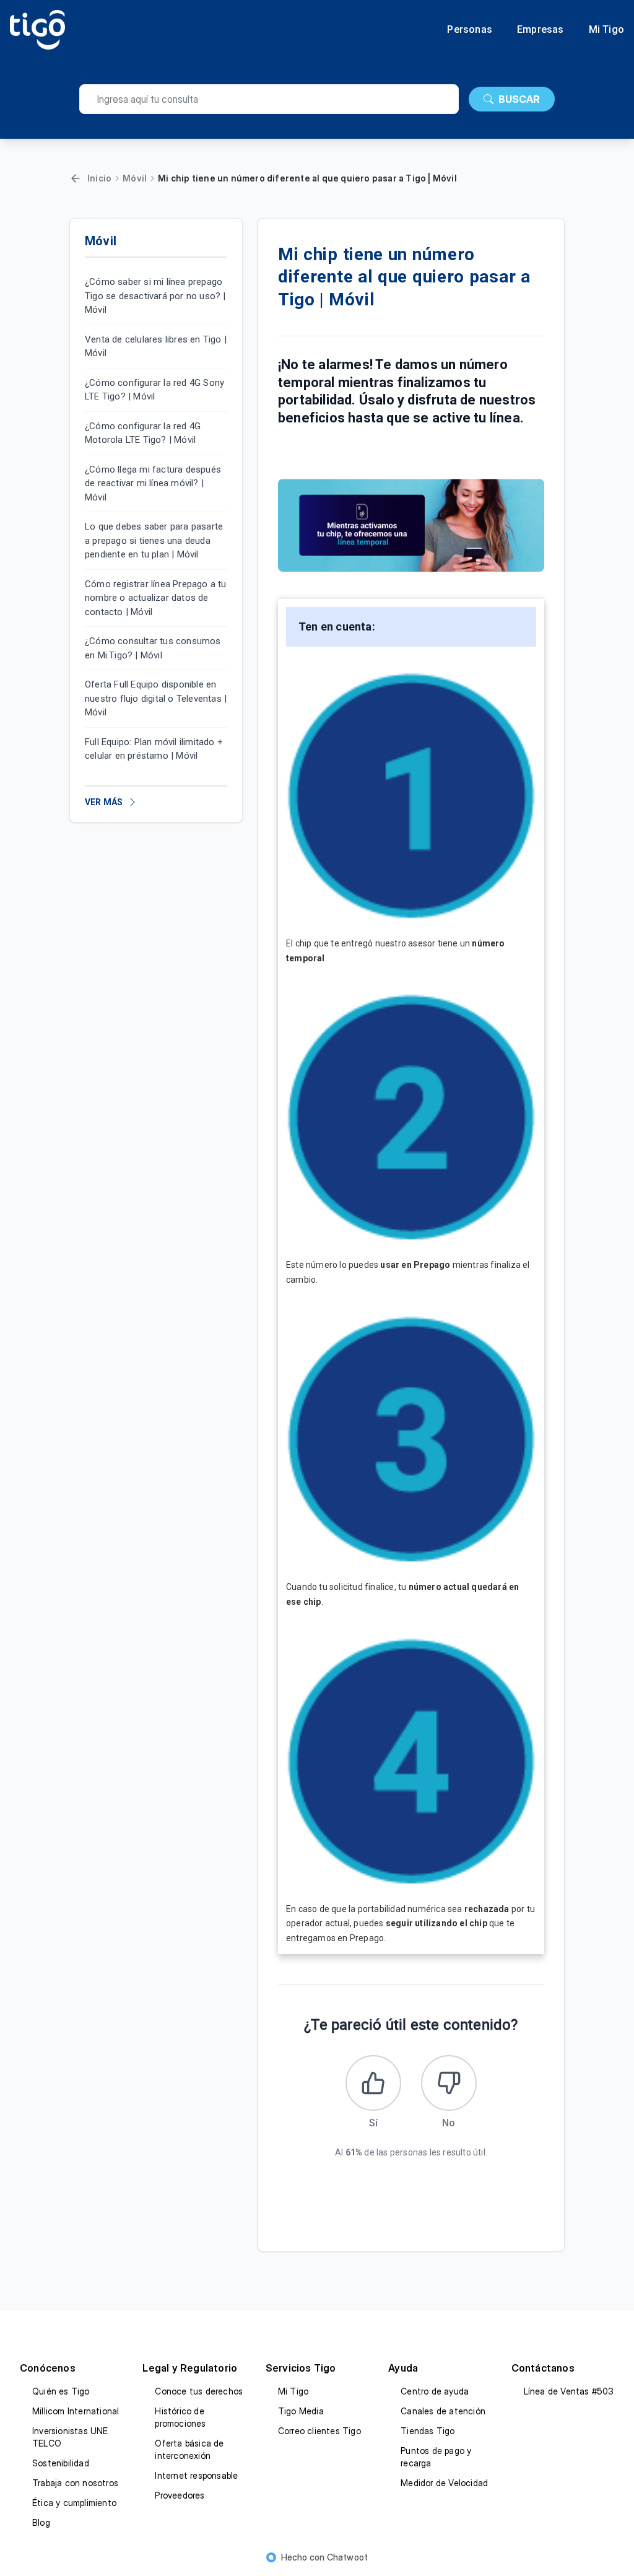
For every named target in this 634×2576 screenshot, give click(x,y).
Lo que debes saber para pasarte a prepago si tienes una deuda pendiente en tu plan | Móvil (154, 540)
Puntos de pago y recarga (436, 2457)
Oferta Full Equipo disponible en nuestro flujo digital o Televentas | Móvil (156, 698)
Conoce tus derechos (199, 2391)
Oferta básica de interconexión (189, 2449)
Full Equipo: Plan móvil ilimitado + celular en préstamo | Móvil (154, 749)
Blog (41, 2522)
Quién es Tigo (61, 2391)
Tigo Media (301, 2411)
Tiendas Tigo (428, 2431)
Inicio (99, 178)
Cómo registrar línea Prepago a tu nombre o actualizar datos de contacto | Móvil (156, 598)
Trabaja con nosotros (75, 2483)
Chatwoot (348, 2557)
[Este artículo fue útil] (373, 2083)
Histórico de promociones (180, 2417)
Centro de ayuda (435, 2391)
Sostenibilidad (61, 2463)
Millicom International (76, 2411)
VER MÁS (104, 802)
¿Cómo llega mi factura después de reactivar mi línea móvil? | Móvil (153, 483)
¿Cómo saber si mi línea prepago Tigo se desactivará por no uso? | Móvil (155, 296)
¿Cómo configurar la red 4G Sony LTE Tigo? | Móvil (154, 390)
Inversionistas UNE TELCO (70, 2437)
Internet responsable (196, 2475)
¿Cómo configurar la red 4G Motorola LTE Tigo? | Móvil (143, 433)
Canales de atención (443, 2411)
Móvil (135, 178)
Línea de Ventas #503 (569, 2391)
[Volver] (76, 178)
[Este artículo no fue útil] (449, 2083)
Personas (470, 30)
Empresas (541, 30)
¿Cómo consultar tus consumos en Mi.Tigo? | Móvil (153, 648)
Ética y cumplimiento (74, 2503)
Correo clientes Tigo (319, 2431)
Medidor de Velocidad (444, 2483)
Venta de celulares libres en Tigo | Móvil (156, 347)
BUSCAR (519, 99)
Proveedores (180, 2495)
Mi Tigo (606, 30)
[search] (269, 99)
